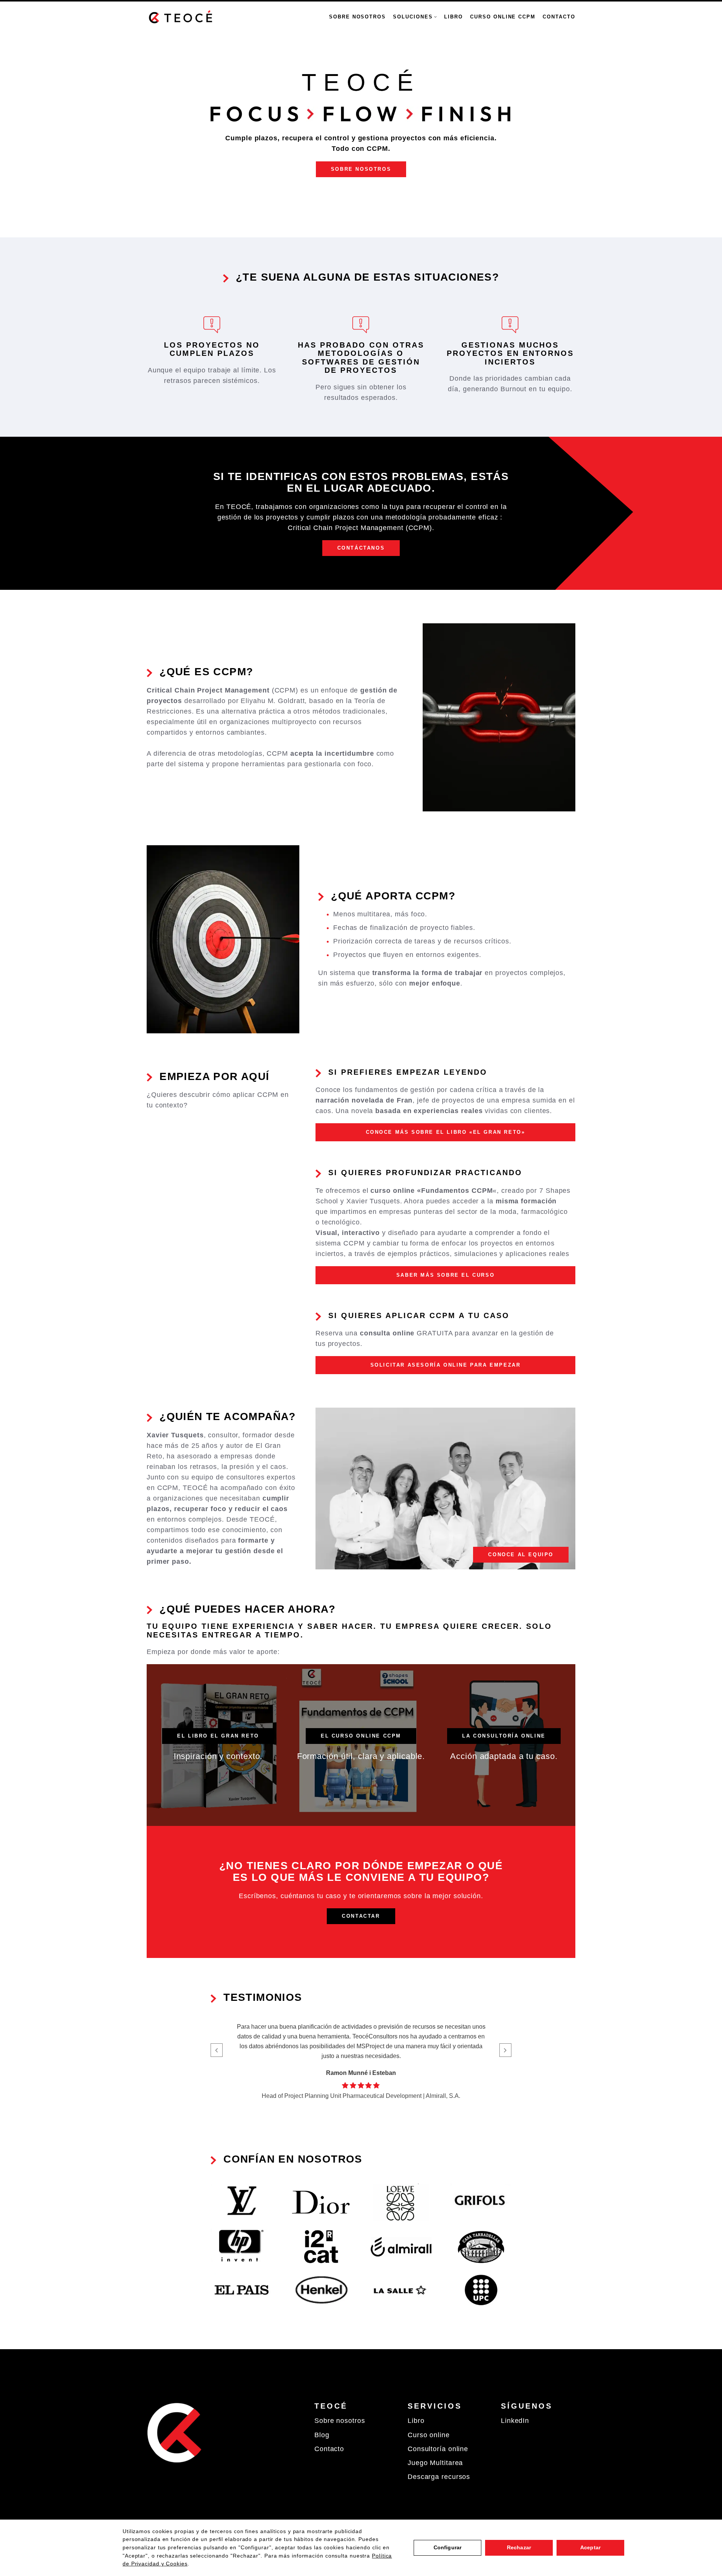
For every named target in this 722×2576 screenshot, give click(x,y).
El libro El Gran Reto (218, 1736)
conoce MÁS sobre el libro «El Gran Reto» (446, 1132)
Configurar (447, 2547)
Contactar (361, 1916)
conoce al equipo (521, 1555)
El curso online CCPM (361, 1736)
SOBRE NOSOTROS (361, 169)
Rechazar (519, 2547)
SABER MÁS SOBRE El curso (445, 1275)
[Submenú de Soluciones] (435, 17)
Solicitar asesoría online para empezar (446, 1365)
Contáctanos (361, 548)
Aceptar (590, 2547)
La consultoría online (504, 1736)
